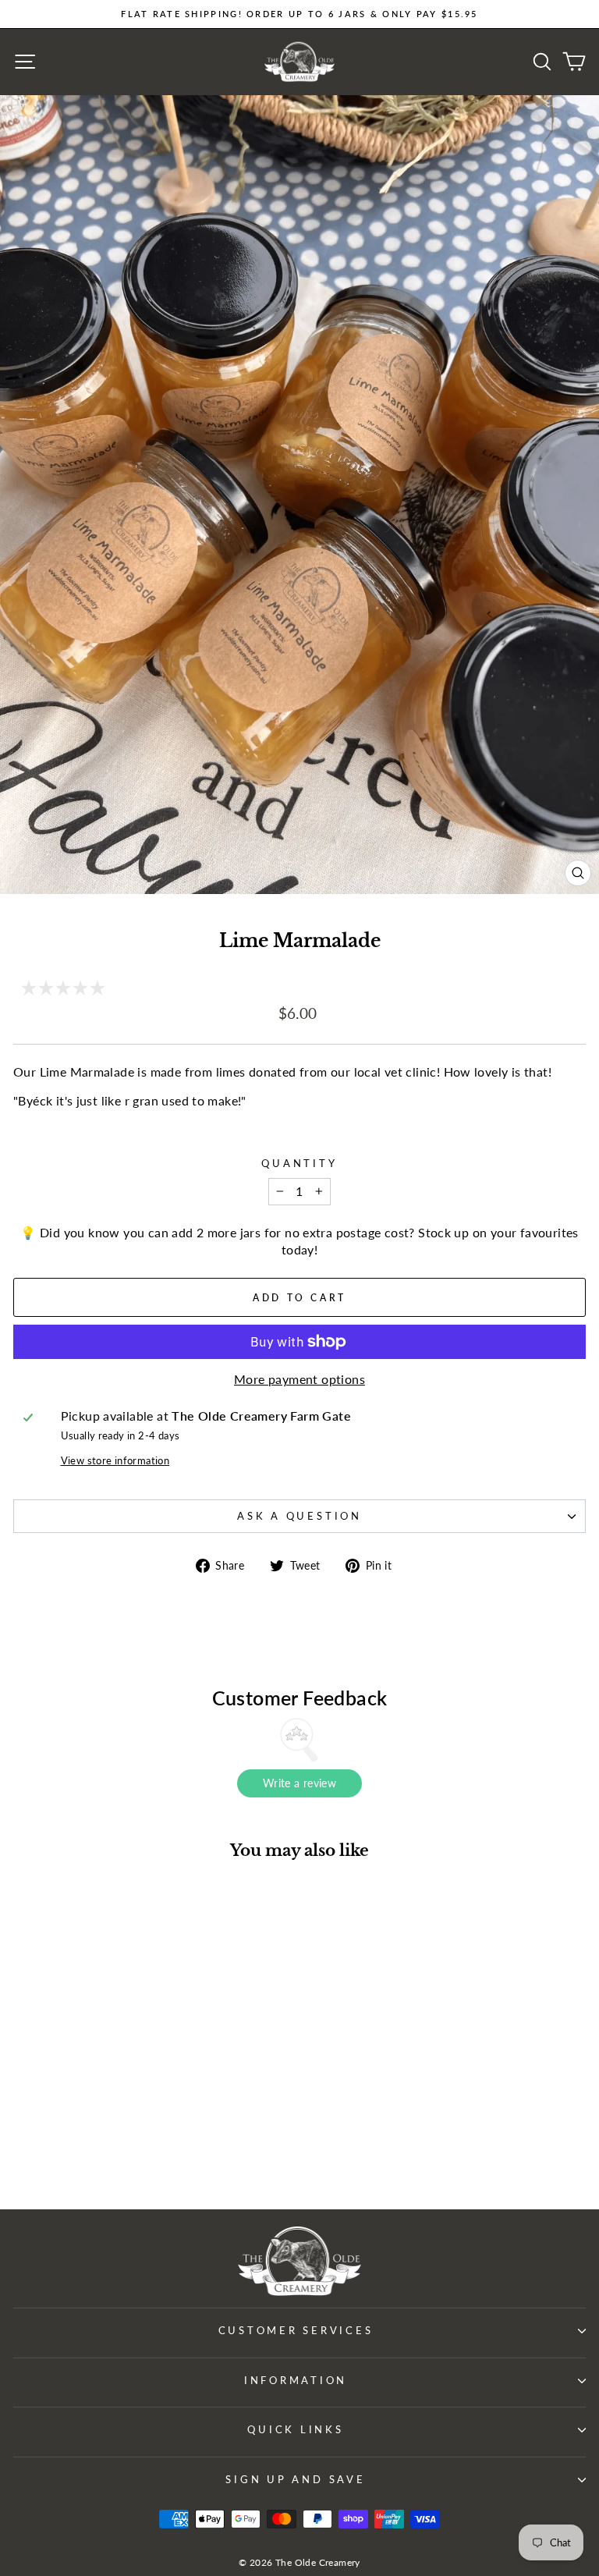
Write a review (299, 1783)
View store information (115, 1461)
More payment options (299, 1379)
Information (296, 2381)
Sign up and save (295, 2480)
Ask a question (299, 1516)
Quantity (299, 1164)
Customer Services (296, 2331)
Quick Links (295, 2430)
